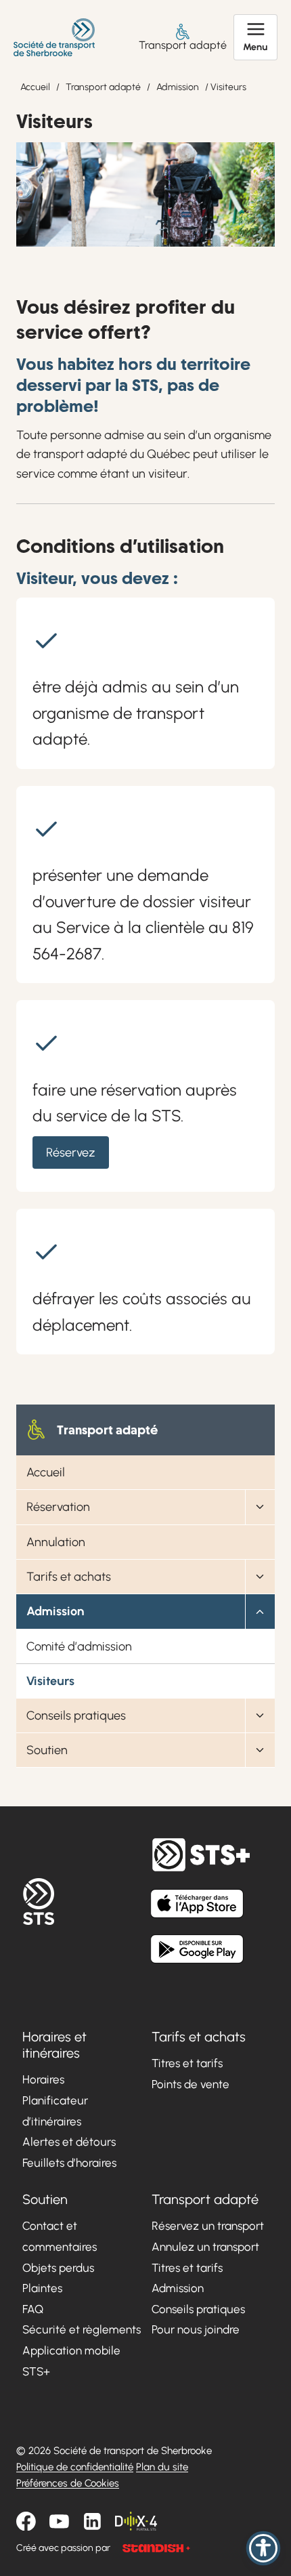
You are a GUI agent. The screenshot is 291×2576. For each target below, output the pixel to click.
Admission (178, 87)
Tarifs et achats (69, 1577)
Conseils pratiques (76, 1716)
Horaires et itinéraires (54, 2045)
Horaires (43, 2079)
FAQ (33, 2309)
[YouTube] (59, 2521)
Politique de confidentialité (75, 2467)
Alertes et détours (69, 2142)
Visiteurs (50, 1681)
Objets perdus (58, 2267)
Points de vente (191, 2084)
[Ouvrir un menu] (255, 37)
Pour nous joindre (196, 2329)
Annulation (56, 1542)
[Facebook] (26, 2521)
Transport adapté (183, 45)
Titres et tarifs (187, 2063)
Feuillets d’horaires (69, 2163)
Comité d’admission (79, 1646)
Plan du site (162, 2467)
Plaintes (42, 2288)
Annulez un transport (205, 2247)
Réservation (58, 1507)
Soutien (47, 1750)
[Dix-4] (136, 2521)
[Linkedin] (92, 2521)
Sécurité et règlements (82, 2329)
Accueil (35, 87)
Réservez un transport (208, 2226)
